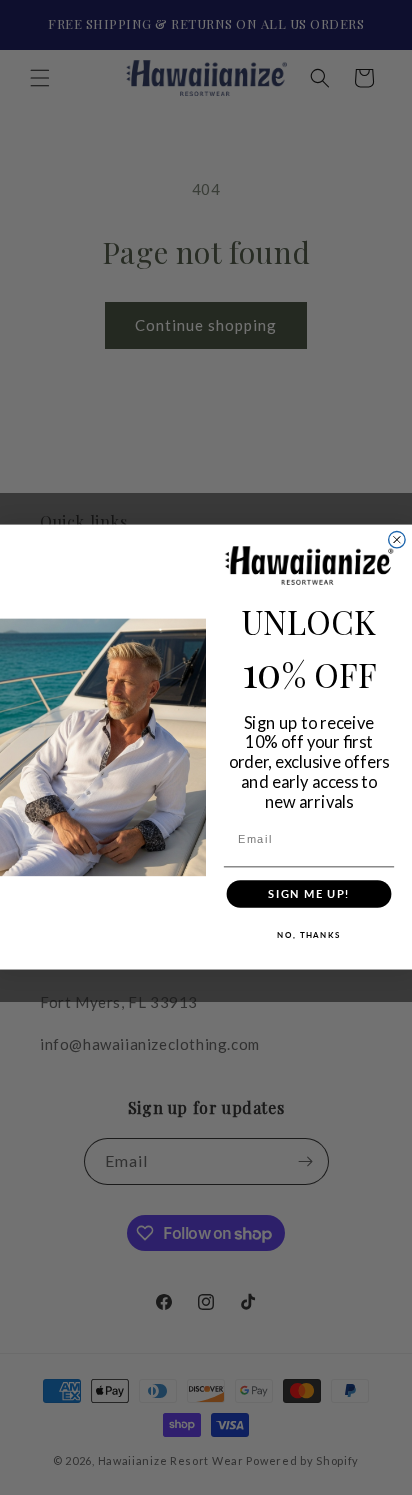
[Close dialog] (397, 540)
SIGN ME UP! (309, 894)
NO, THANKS (309, 935)
